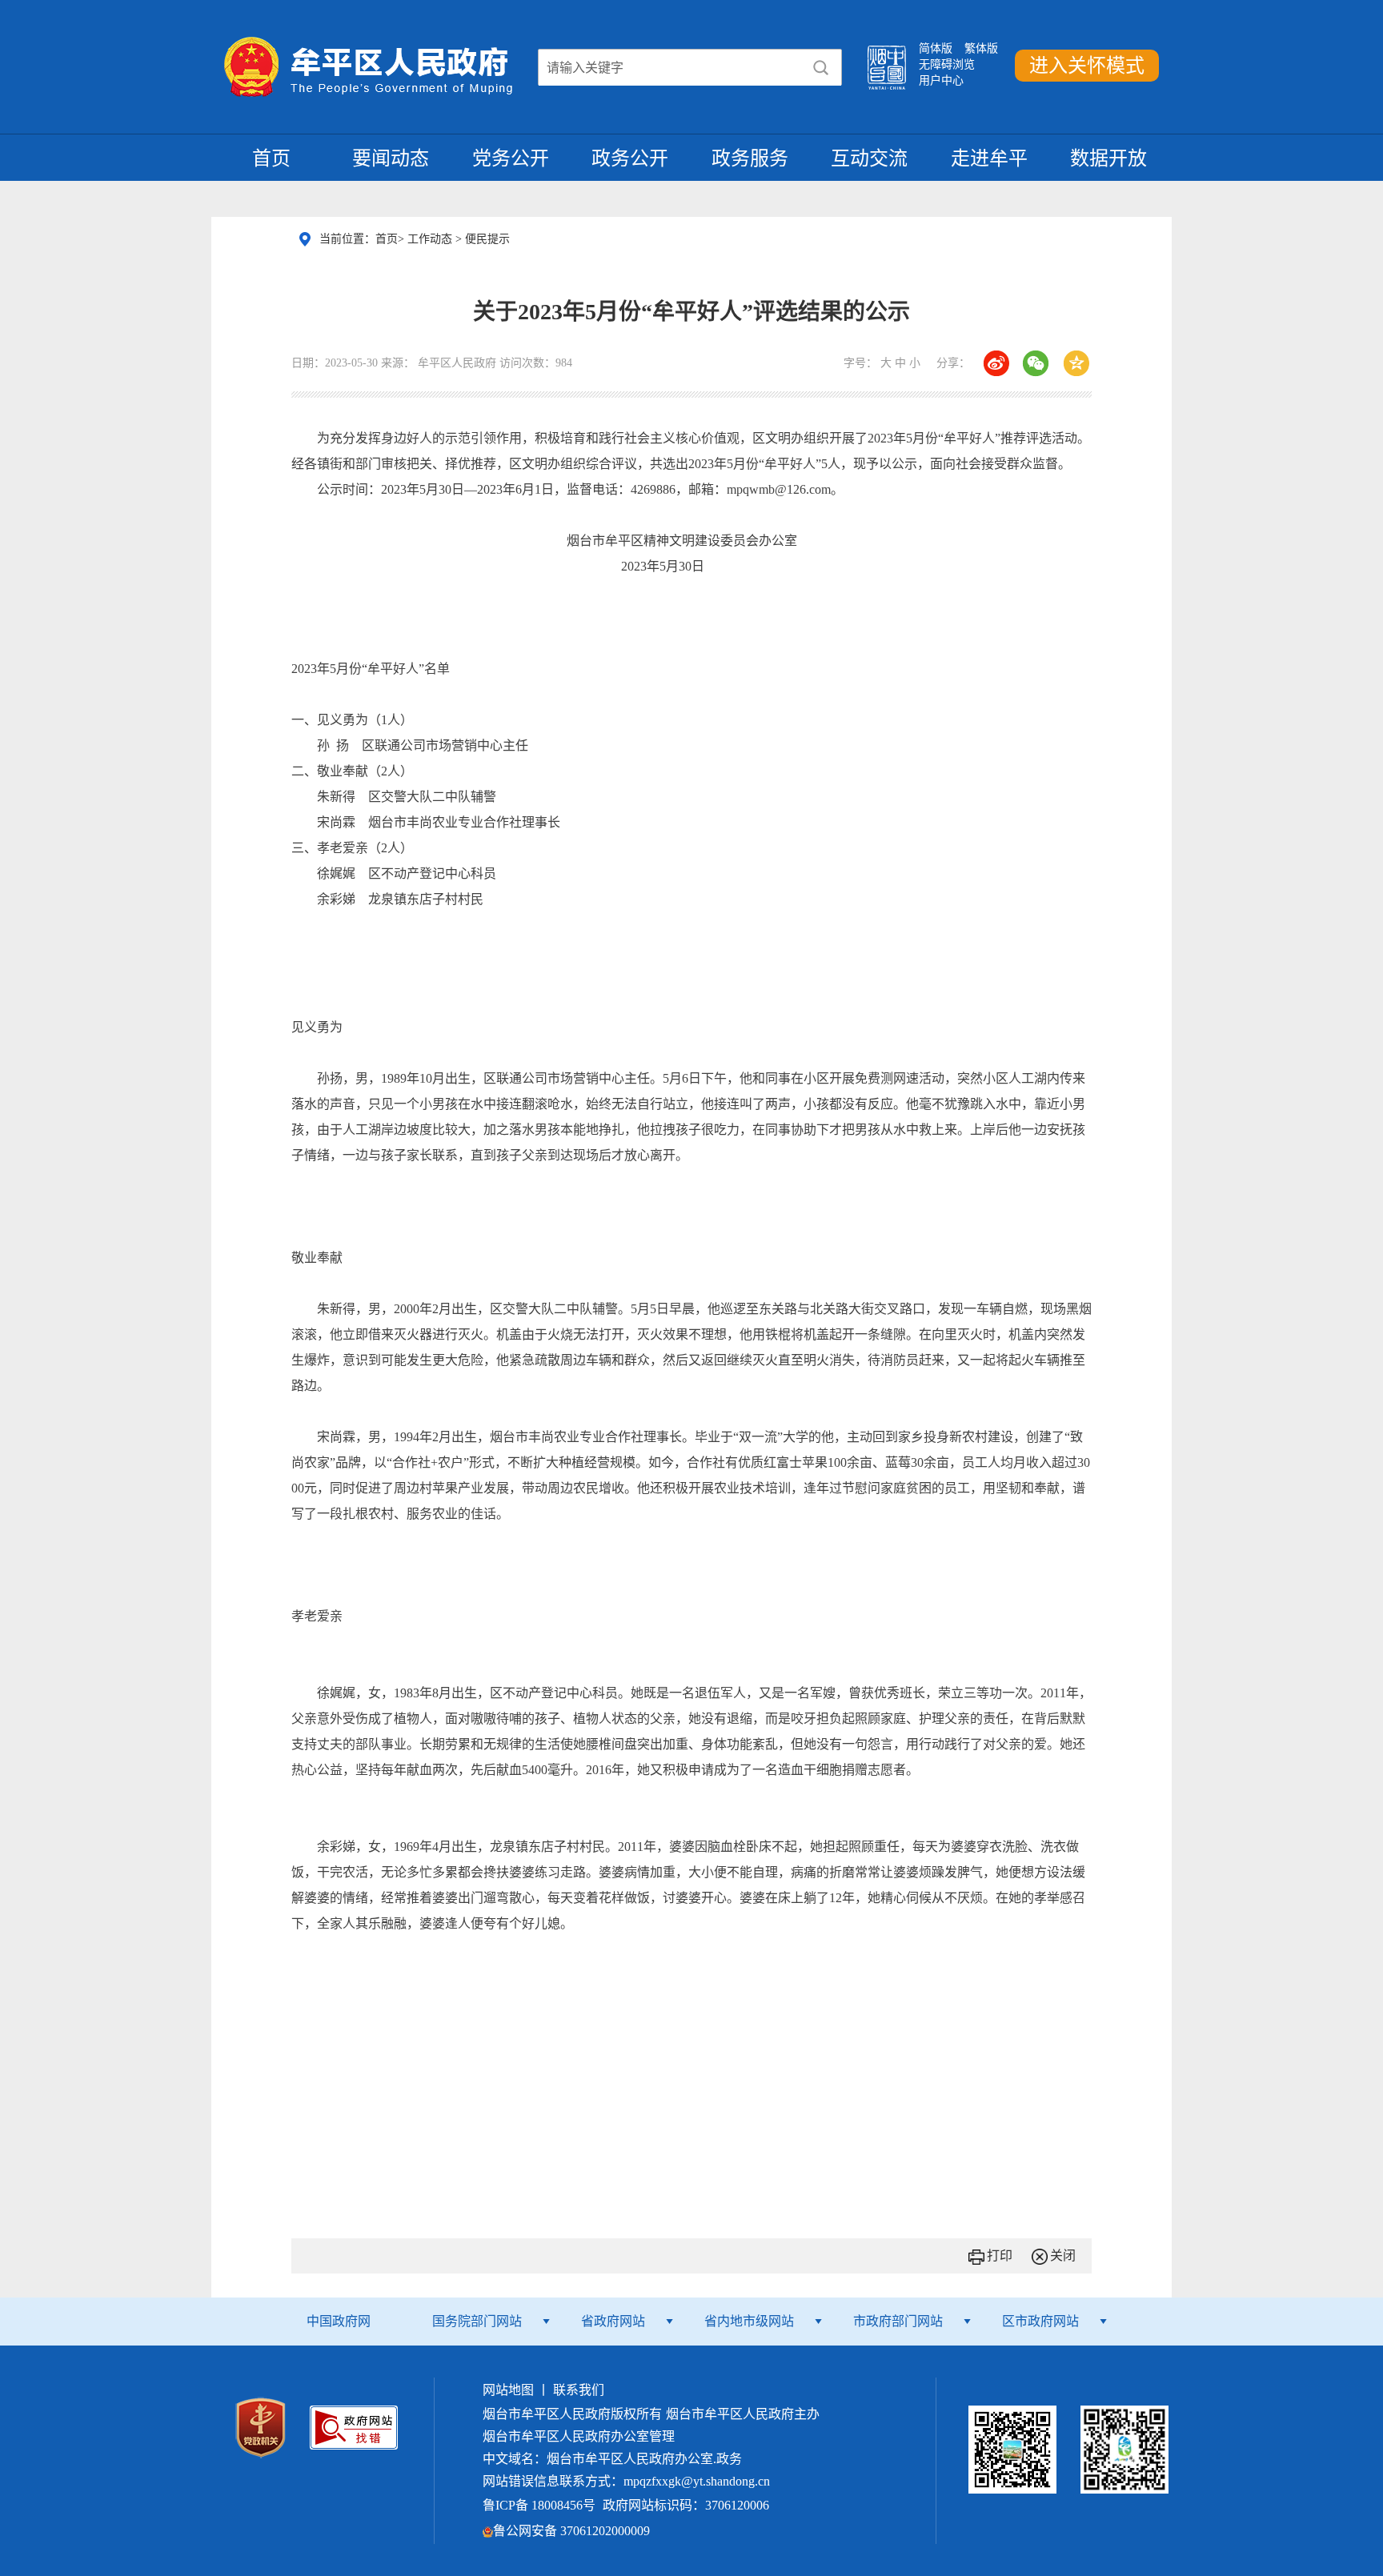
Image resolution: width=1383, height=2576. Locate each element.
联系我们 (579, 2390)
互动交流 (869, 158)
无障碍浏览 (947, 64)
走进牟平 (989, 158)
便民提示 (487, 239)
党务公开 (511, 158)
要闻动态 (391, 158)
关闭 (1063, 2256)
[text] (670, 68)
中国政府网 (339, 2321)
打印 (1000, 2256)
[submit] (821, 68)
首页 (271, 158)
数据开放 (1108, 158)
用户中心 (941, 80)
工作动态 (431, 239)
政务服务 (750, 158)
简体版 (936, 48)
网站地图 (508, 2390)
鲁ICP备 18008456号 (539, 2505)
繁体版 (981, 48)
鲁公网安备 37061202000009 (571, 2531)
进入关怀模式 (1087, 66)
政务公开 (630, 158)
